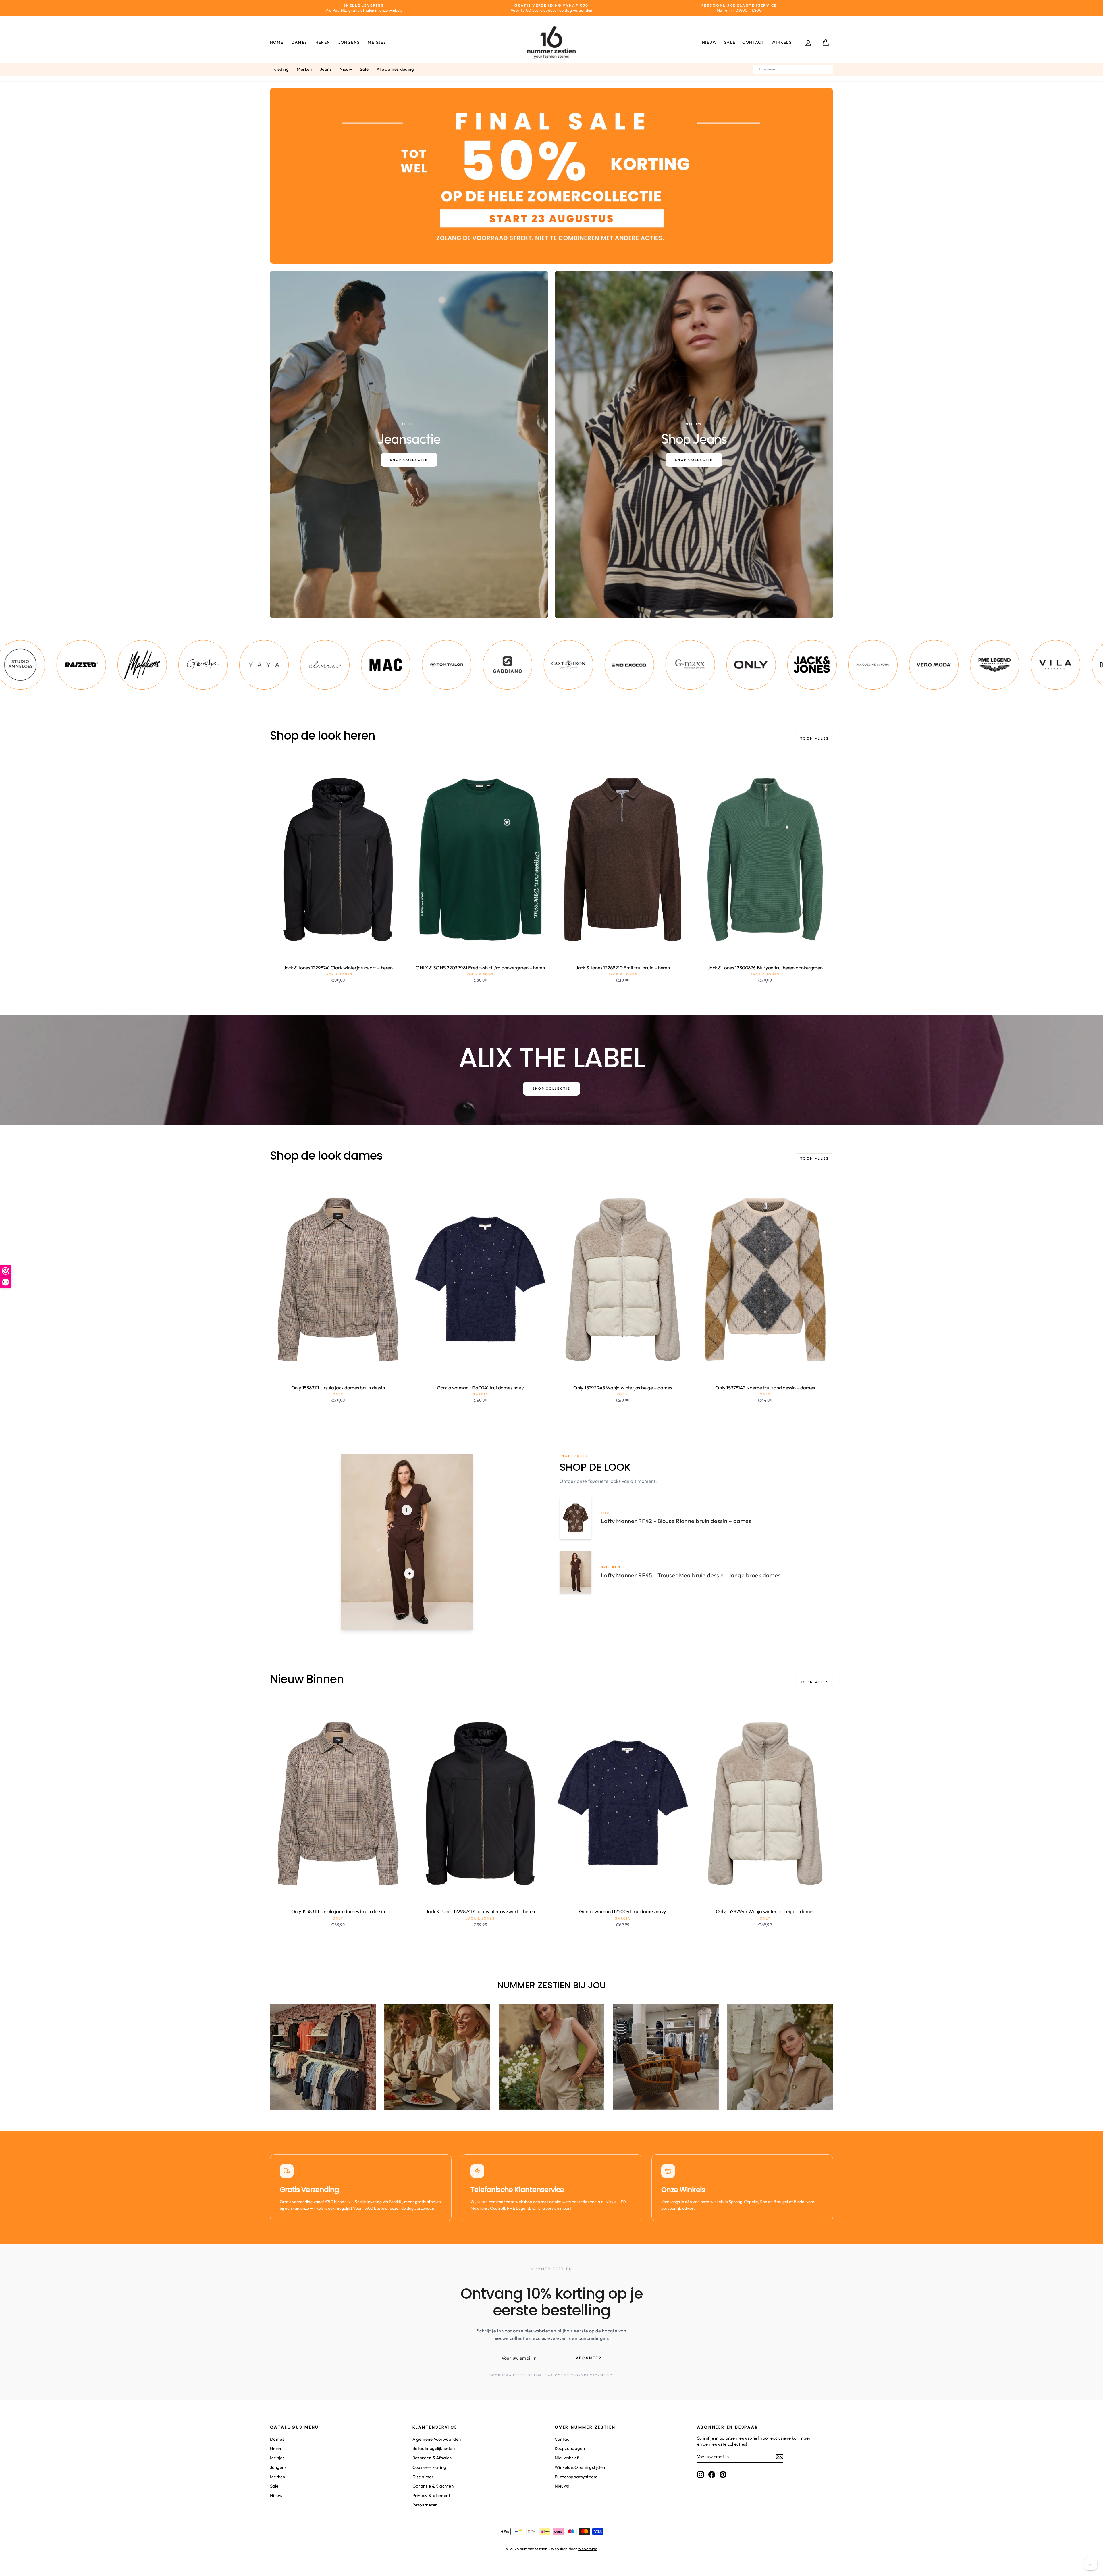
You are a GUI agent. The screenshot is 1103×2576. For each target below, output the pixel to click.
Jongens (349, 42)
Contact (753, 42)
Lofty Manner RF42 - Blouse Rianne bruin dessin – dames (676, 1521)
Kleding (281, 69)
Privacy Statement (432, 2495)
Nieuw (710, 42)
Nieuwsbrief (567, 2458)
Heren (323, 42)
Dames (299, 42)
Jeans (326, 69)
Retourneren (425, 2505)
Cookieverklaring (429, 2467)
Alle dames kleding (395, 69)
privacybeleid (598, 2375)
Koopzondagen (570, 2448)
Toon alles (814, 738)
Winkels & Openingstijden (580, 2467)
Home (277, 42)
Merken (304, 69)
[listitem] (74, 665)
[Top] (407, 1510)
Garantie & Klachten (433, 2486)
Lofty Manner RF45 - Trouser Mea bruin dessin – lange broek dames (691, 1575)
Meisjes (377, 42)
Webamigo (588, 2549)
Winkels (781, 42)
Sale (730, 42)
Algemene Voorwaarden (437, 2439)
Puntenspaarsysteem (576, 2477)
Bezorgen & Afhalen (432, 2458)
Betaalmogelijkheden (434, 2448)
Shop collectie (551, 1089)
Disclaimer (423, 2477)
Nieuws (562, 2486)
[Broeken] (409, 1574)
